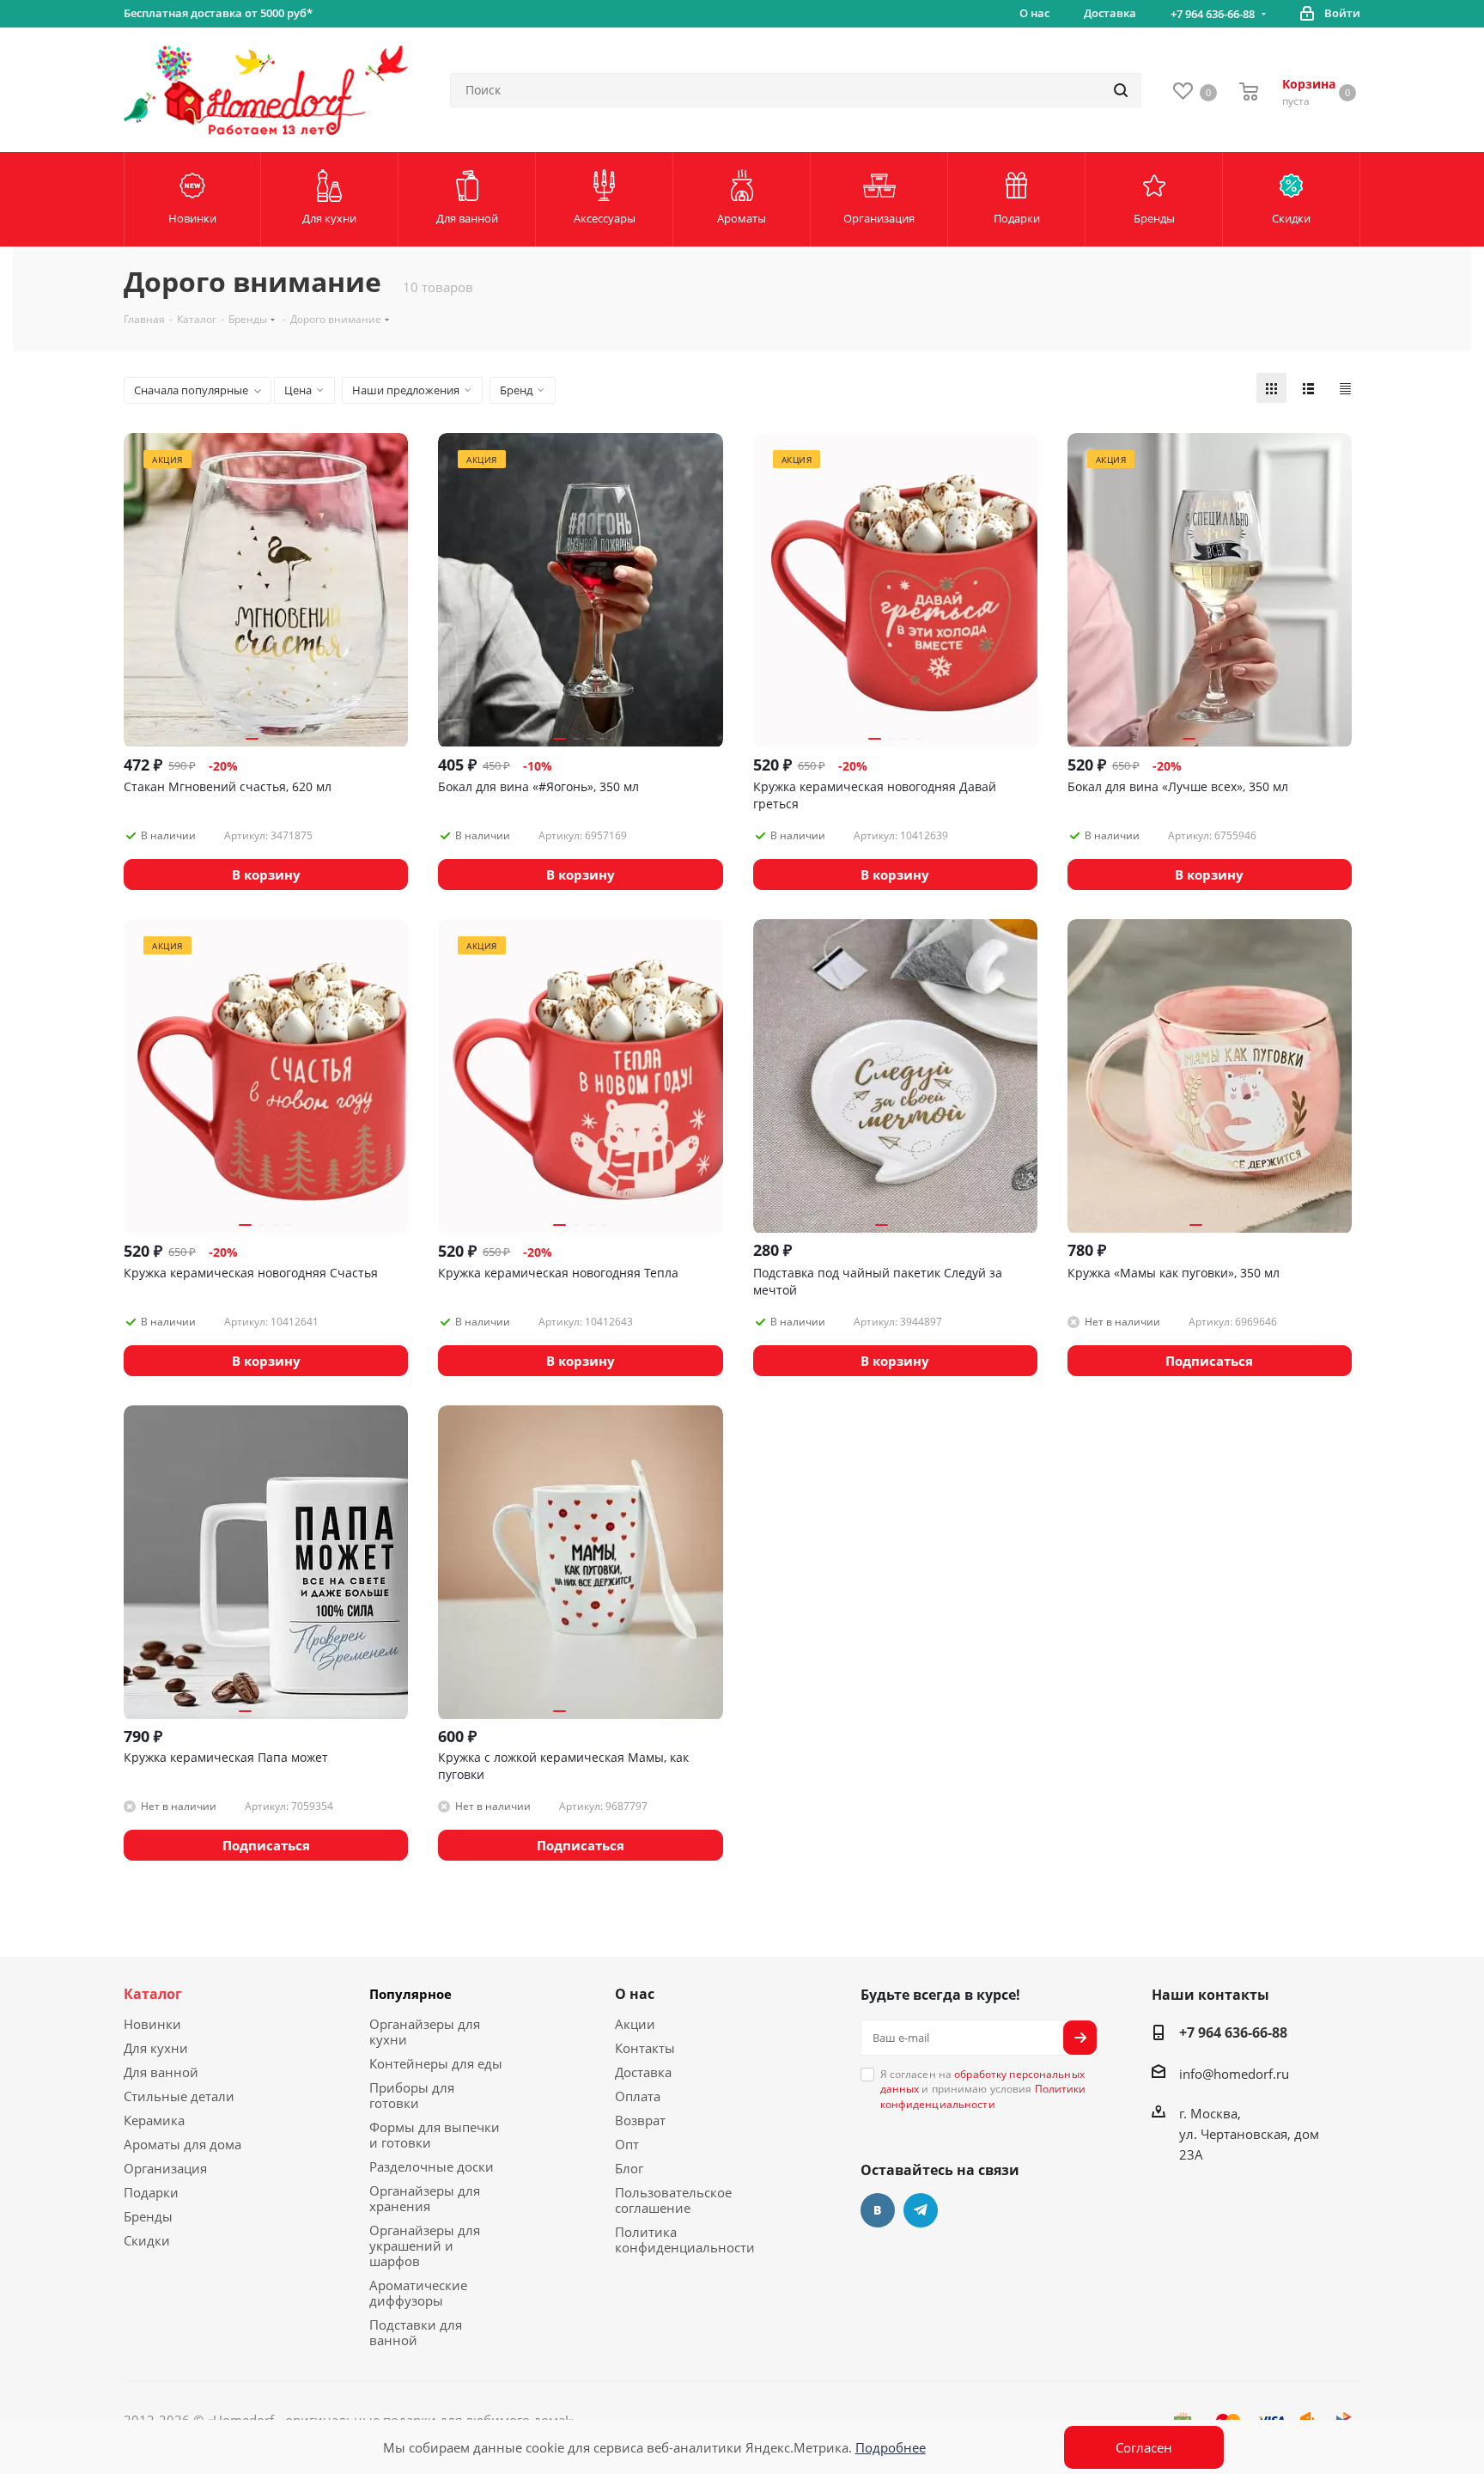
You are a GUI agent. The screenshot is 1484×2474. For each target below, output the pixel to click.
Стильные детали (179, 2096)
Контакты (645, 2048)
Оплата (638, 2096)
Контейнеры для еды (436, 2063)
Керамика (154, 2120)
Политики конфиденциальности (983, 2096)
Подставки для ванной (416, 2332)
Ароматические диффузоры (418, 2293)
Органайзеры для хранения (425, 2198)
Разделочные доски (432, 2166)
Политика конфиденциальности (685, 2239)
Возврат (640, 2120)
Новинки (152, 2024)
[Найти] (1121, 90)
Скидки (147, 2240)
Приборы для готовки (412, 2095)
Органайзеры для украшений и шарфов (425, 2245)
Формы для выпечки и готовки (435, 2135)
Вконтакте (878, 2210)
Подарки (151, 2192)
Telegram (921, 2210)
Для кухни (156, 2048)
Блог (629, 2168)
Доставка (643, 2072)
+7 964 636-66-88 (1213, 14)
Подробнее (891, 2447)
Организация (165, 2168)
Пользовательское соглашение (673, 2200)
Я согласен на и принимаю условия (983, 2089)
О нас (635, 1994)
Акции (635, 2024)
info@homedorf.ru (1234, 2074)
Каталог (153, 1994)
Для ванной (161, 2072)
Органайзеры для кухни (425, 2032)
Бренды (148, 2216)
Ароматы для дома (182, 2144)
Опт (627, 2144)
